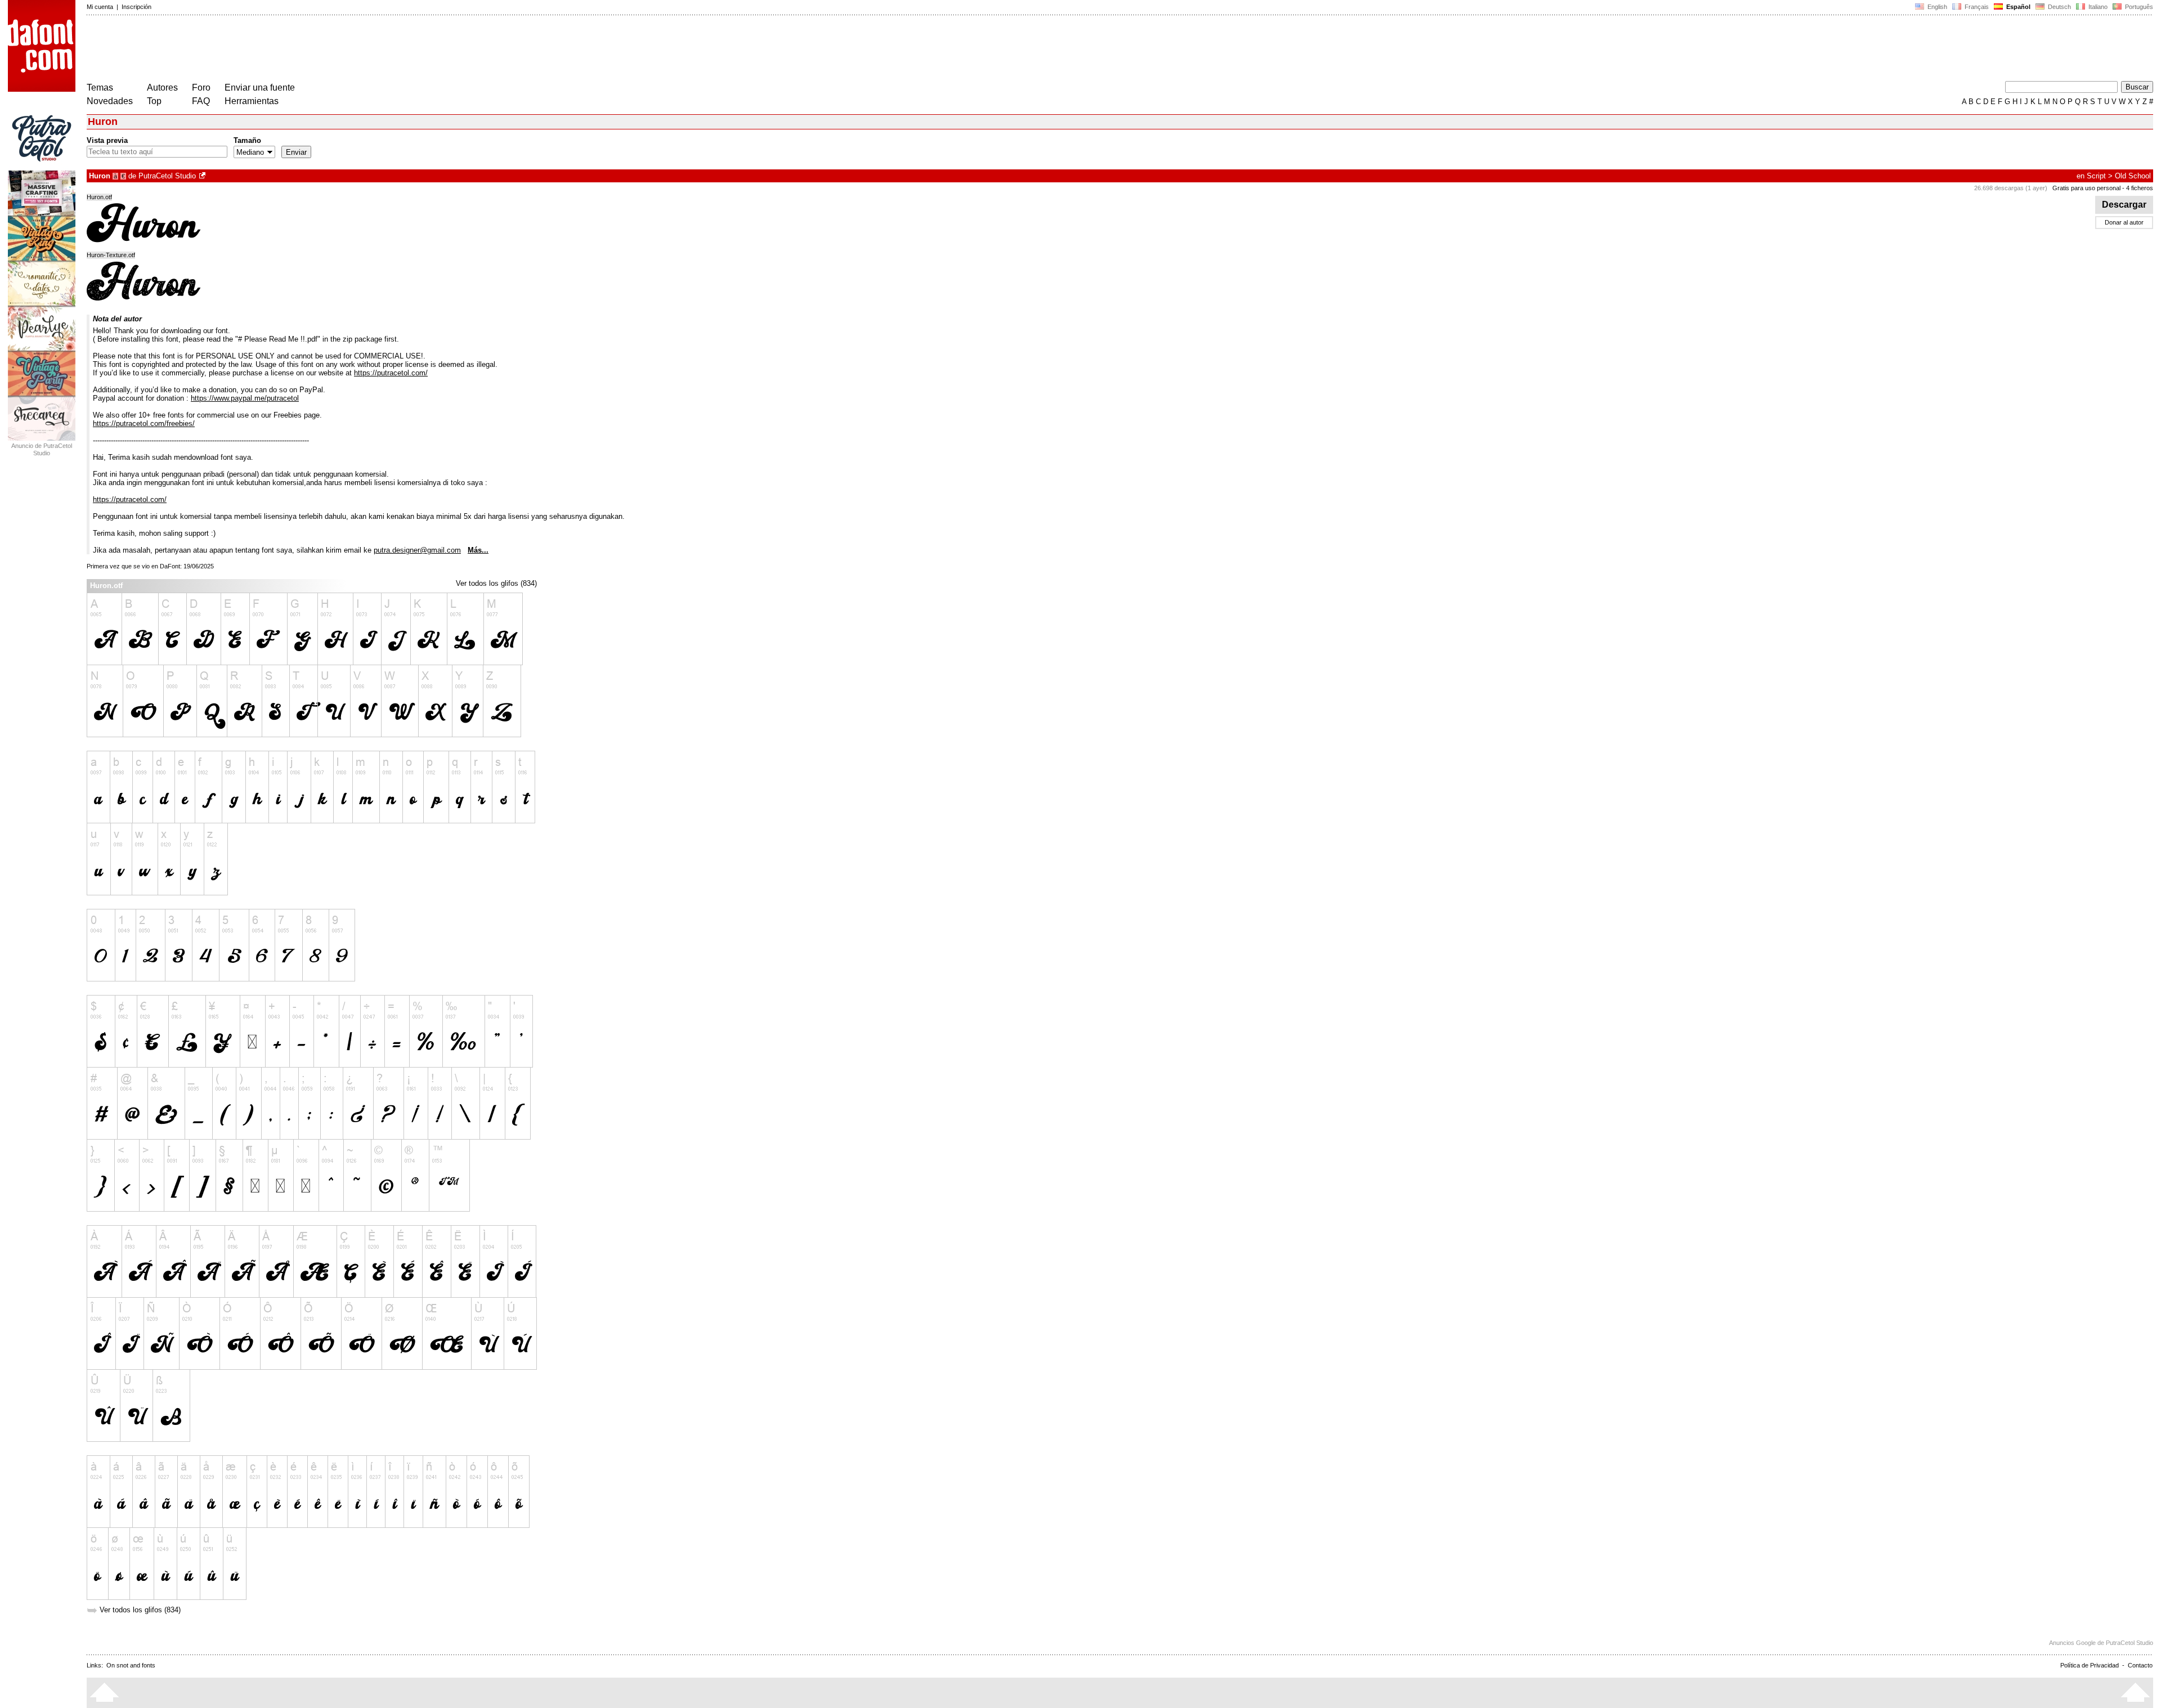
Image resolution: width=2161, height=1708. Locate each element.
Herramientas (252, 101)
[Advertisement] (292, 50)
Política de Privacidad (2090, 1665)
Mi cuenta (100, 7)
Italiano (2097, 7)
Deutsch (2059, 7)
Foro (201, 88)
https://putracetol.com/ (391, 373)
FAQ (201, 101)
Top (154, 101)
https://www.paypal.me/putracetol (245, 398)
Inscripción (136, 7)
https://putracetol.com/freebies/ (144, 423)
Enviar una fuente (260, 88)
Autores (162, 88)
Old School (2133, 176)
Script (2096, 176)
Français (1976, 7)
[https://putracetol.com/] (203, 176)
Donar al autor (2124, 222)
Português (2137, 7)
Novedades (110, 101)
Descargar (2124, 205)
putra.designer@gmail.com (417, 550)
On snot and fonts (131, 1665)
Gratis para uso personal (2086, 188)
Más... (478, 550)
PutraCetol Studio (167, 176)
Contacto (2140, 1665)
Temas (100, 88)
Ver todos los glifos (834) (496, 583)
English (1936, 7)
